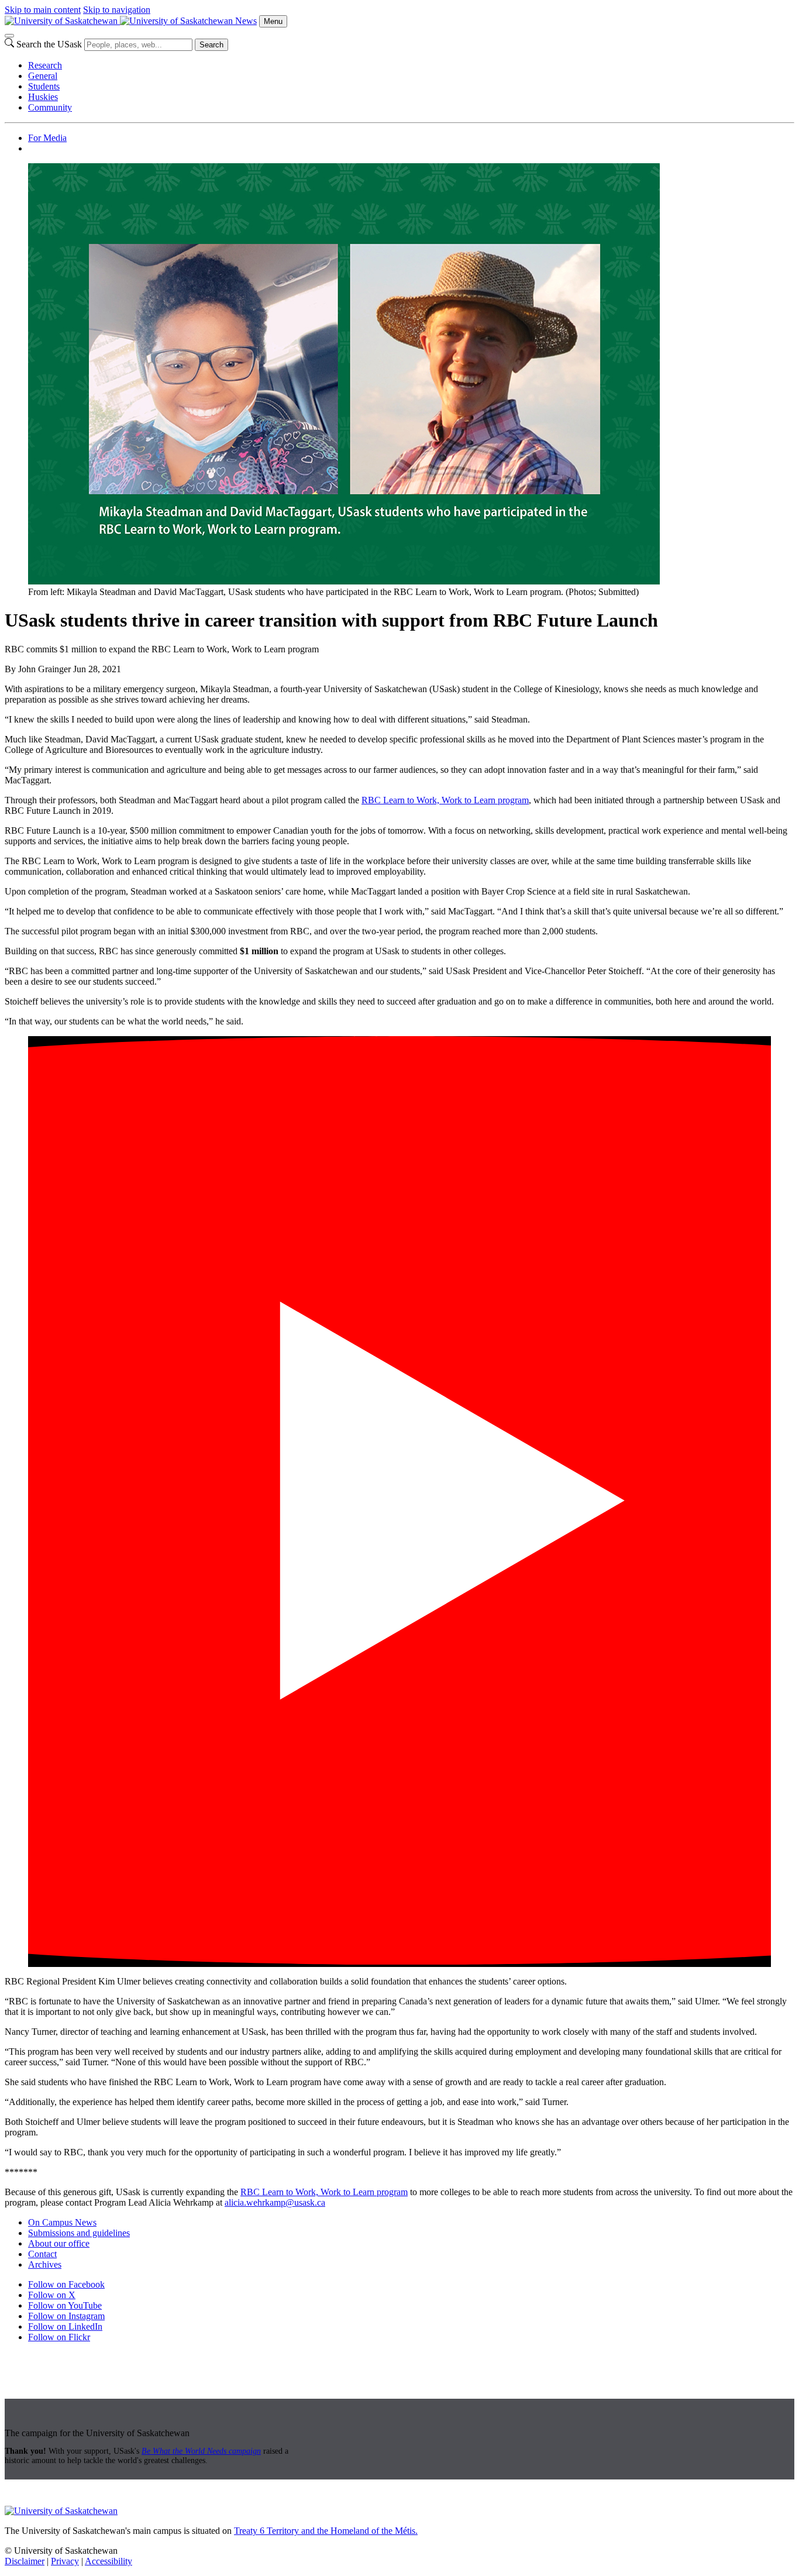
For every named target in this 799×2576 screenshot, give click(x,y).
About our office (59, 2243)
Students (44, 86)
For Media (47, 138)
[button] (399, 1502)
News (246, 21)
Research (45, 65)
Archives (45, 2264)
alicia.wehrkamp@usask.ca (275, 2202)
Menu (273, 21)
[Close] (9, 36)
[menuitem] (411, 66)
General (43, 76)
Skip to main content (43, 10)
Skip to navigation (117, 10)
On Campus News (62, 2222)
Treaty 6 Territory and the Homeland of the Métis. (326, 2531)
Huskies (43, 97)
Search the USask (49, 44)
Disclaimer (25, 2561)
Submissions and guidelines (79, 2233)
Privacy (65, 2561)
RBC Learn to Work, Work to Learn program (445, 800)
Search (211, 45)
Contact (42, 2254)
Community (50, 107)
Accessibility (109, 2561)
